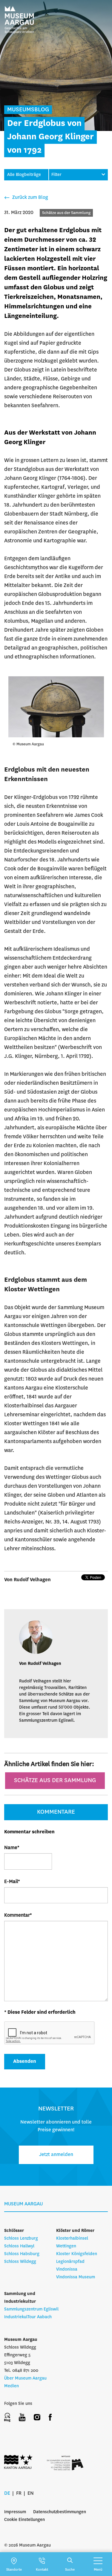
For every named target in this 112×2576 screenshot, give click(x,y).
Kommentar (18, 1915)
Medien (11, 2386)
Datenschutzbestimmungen (60, 2512)
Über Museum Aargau (25, 2378)
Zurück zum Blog (30, 198)
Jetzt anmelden (56, 2155)
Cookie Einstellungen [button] (24, 2520)
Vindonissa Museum (76, 2277)
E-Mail (12, 1882)
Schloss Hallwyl (19, 2246)
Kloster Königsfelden (77, 2254)
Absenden (25, 2061)
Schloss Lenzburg (21, 2238)
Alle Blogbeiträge (24, 175)
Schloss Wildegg (20, 2262)
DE (7, 2493)
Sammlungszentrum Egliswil (31, 2309)
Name (12, 1848)
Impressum (15, 2512)
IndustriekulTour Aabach (28, 2317)
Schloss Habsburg (22, 2254)
